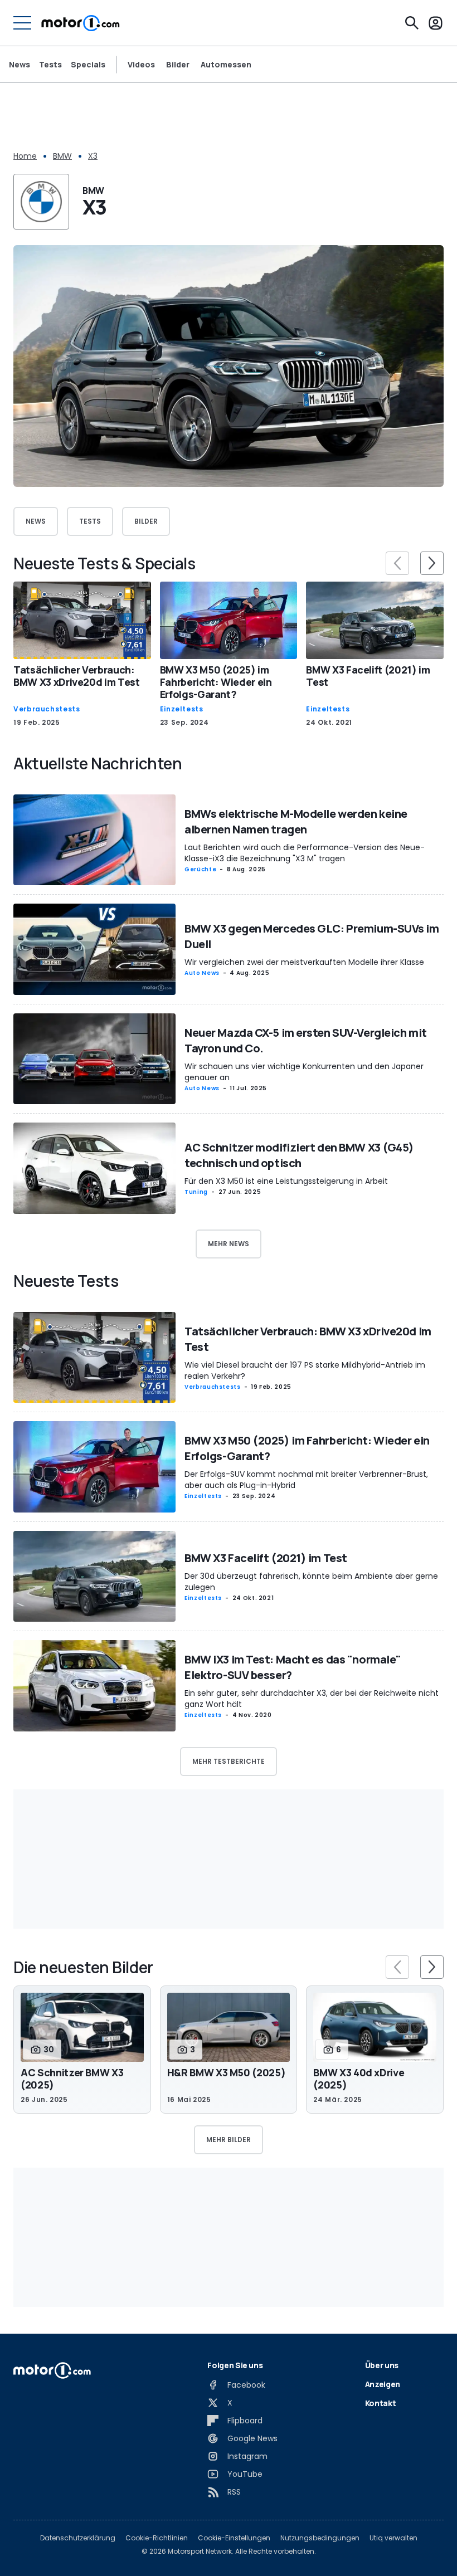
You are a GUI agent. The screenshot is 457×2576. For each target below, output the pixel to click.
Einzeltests (182, 709)
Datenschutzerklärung (78, 2538)
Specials (88, 64)
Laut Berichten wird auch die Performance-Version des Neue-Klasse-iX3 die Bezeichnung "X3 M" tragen (305, 853)
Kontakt (381, 2403)
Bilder (178, 65)
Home (25, 156)
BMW (62, 156)
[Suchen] (412, 23)
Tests (50, 64)
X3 (93, 156)
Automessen (226, 65)
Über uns (382, 2365)
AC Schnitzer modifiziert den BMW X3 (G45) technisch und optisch (299, 1155)
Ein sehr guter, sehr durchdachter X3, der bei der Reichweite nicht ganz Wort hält (312, 1699)
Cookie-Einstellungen (234, 2538)
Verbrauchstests (47, 709)
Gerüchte (200, 869)
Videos (141, 65)
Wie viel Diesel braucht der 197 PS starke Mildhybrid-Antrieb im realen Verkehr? (305, 1370)
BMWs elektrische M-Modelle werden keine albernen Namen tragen (296, 821)
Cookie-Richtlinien (157, 2538)
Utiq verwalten (393, 2538)
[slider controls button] (397, 563)
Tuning (196, 1192)
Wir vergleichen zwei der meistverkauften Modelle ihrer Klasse (304, 962)
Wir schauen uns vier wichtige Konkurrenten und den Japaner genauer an (304, 1072)
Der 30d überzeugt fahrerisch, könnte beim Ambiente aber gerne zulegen (311, 1582)
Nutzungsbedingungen (320, 2538)
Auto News (202, 973)
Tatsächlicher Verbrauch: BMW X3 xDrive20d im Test (77, 676)
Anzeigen (383, 2384)
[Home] (81, 23)
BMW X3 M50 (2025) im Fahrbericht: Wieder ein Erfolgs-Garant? (216, 682)
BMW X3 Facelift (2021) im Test (368, 676)
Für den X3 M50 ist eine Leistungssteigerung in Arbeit (286, 1181)
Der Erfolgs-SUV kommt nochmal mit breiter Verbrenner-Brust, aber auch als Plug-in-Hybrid (306, 1480)
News (20, 64)
